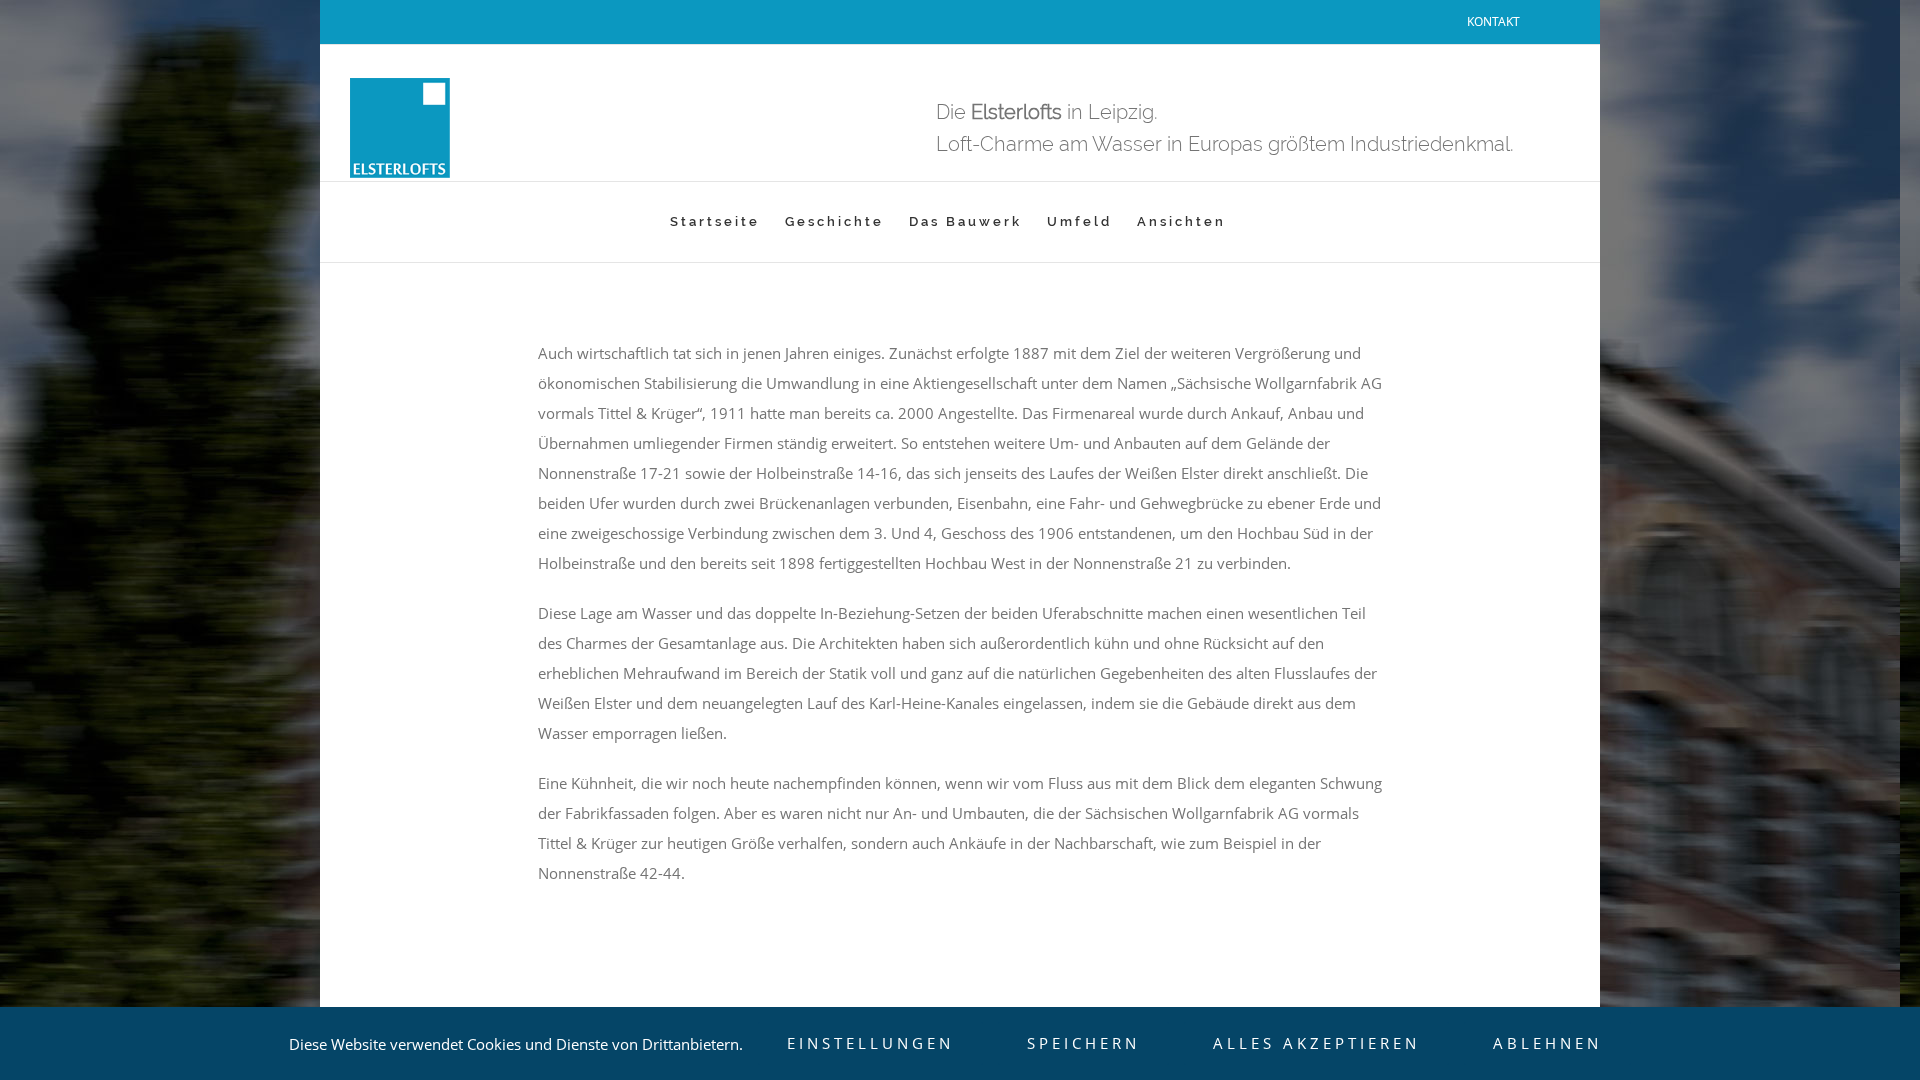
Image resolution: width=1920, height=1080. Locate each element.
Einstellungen (870, 1043)
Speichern (1083, 1043)
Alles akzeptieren (1316, 1043)
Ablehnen (1547, 1043)
